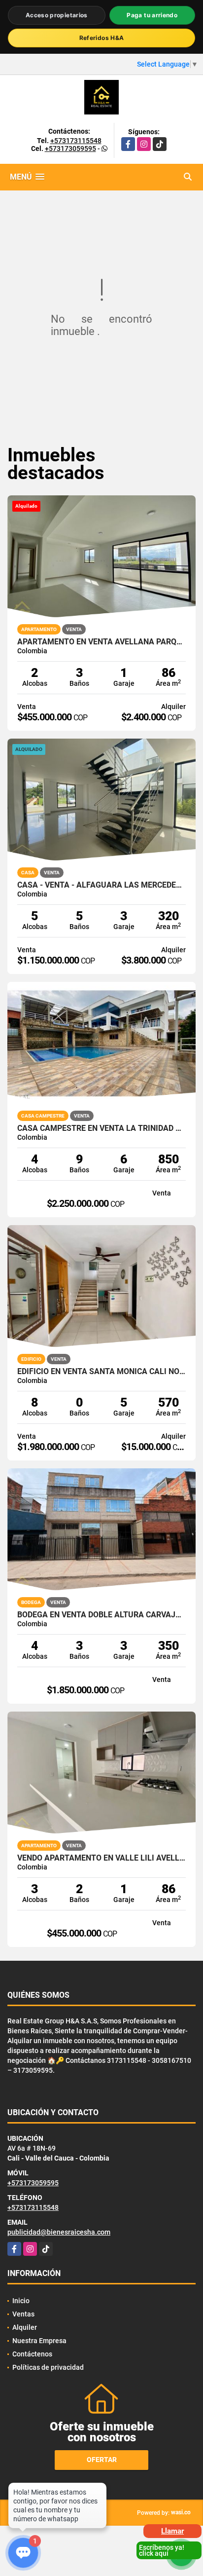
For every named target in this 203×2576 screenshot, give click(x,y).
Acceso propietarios (57, 15)
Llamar (172, 2531)
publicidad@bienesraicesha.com (59, 2232)
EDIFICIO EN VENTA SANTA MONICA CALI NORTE (101, 1372)
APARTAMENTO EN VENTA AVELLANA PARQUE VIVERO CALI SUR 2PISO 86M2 (101, 642)
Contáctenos (32, 2354)
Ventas (23, 2314)
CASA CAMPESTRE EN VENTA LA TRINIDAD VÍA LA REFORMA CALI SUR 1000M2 (101, 1128)
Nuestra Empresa (39, 2341)
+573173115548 (76, 141)
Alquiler (25, 2327)
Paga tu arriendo (152, 15)
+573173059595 (70, 149)
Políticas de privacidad (48, 2367)
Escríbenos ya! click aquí (162, 2550)
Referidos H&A (102, 38)
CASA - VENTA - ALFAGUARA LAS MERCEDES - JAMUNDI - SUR (101, 885)
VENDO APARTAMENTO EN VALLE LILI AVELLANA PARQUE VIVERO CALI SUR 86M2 (101, 1858)
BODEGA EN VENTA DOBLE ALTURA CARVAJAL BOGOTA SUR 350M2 (101, 1615)
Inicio (21, 2301)
